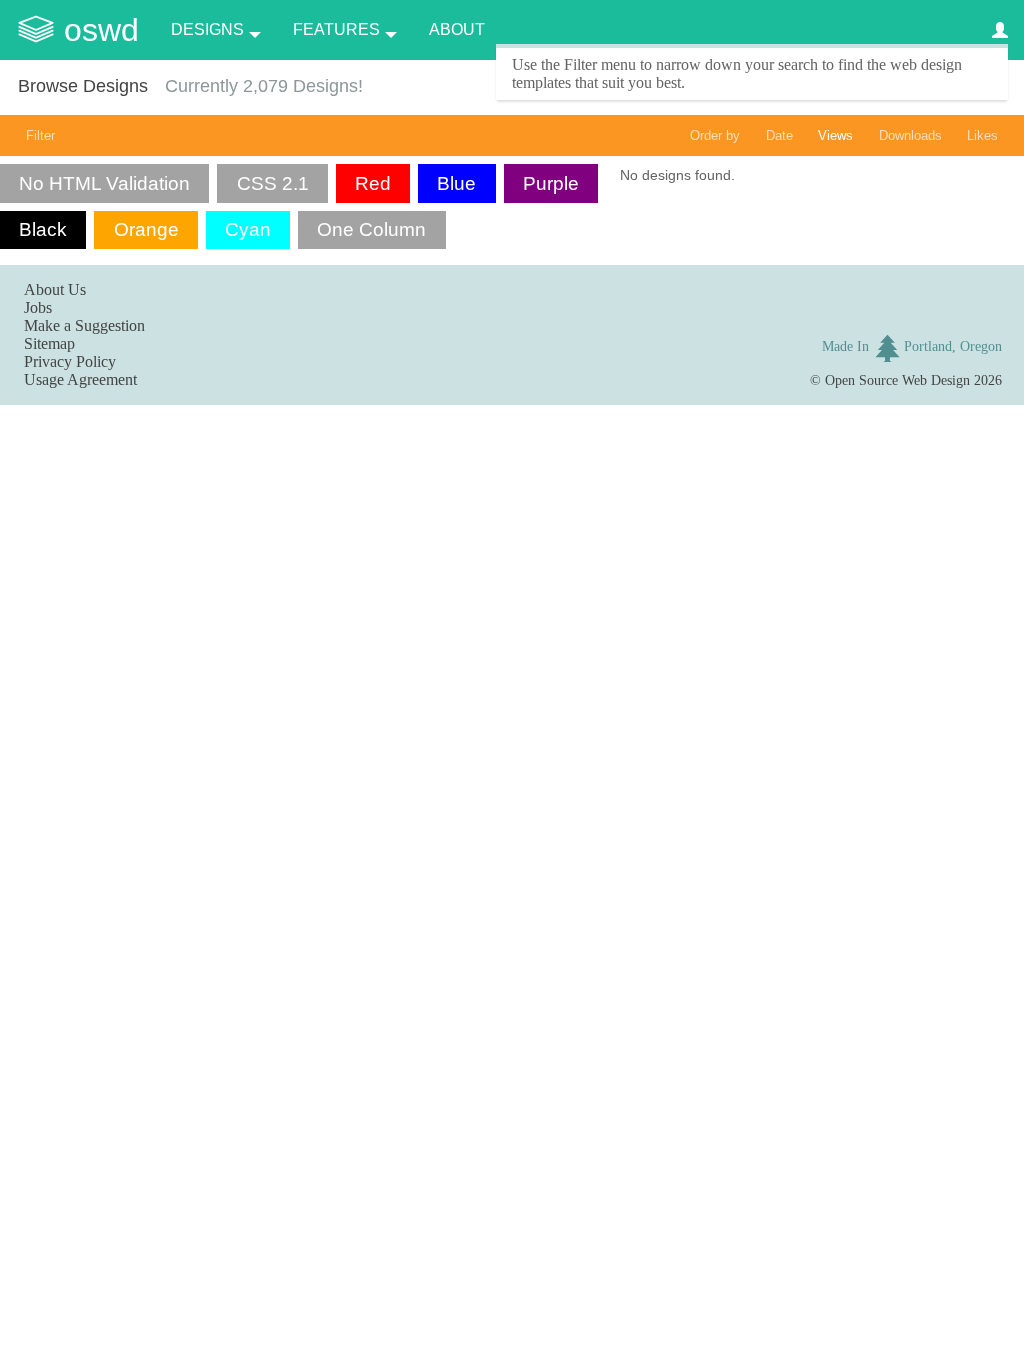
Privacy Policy (70, 361)
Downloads (910, 135)
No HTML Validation (104, 183)
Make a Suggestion (84, 325)
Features (336, 29)
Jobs (38, 307)
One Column (371, 229)
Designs (207, 29)
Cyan (248, 229)
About (457, 29)
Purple (551, 183)
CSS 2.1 (273, 183)
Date (779, 135)
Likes (982, 135)
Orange (146, 229)
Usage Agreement (80, 379)
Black (43, 229)
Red (373, 183)
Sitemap (49, 343)
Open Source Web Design (897, 380)
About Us (55, 289)
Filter (40, 135)
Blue (456, 183)
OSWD (101, 30)
